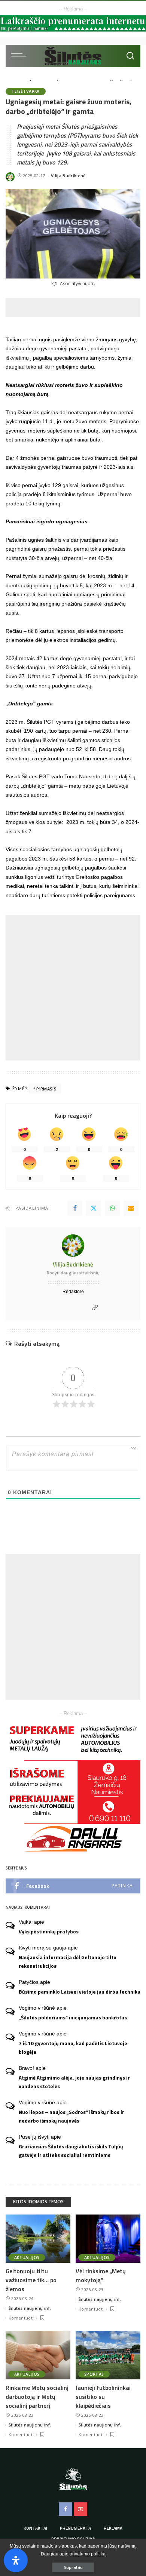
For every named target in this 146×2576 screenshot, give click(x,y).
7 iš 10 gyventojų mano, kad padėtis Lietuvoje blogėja (73, 2048)
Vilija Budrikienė (68, 176)
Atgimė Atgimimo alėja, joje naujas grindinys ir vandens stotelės (74, 2082)
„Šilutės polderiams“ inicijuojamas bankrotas (73, 2018)
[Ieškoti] (130, 56)
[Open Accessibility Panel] (16, 2560)
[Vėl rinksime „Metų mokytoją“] (108, 2239)
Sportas (94, 2374)
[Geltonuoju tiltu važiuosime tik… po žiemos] (38, 2239)
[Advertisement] (76, 308)
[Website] (95, 1308)
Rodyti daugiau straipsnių (73, 1273)
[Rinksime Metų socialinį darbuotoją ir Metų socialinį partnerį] (38, 2355)
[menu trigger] (21, 56)
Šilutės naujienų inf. (30, 2308)
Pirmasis (46, 1089)
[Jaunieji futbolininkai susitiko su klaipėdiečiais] (108, 2355)
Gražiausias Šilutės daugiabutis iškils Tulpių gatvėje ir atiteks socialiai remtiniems (71, 2151)
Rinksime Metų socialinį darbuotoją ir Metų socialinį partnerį (37, 2397)
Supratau (73, 2567)
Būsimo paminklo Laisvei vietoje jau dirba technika (80, 1992)
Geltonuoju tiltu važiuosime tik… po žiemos (31, 2280)
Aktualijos (27, 2258)
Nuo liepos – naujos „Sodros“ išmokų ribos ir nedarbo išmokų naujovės (72, 2116)
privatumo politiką (88, 2554)
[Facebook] (75, 1208)
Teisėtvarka (26, 91)
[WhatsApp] (112, 1208)
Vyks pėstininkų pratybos (49, 1932)
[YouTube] (80, 2509)
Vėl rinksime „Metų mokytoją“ (101, 2275)
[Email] (131, 1208)
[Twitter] (94, 1208)
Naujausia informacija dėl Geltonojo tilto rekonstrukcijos (68, 1962)
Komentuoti (21, 2318)
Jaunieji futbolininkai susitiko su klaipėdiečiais (103, 2397)
